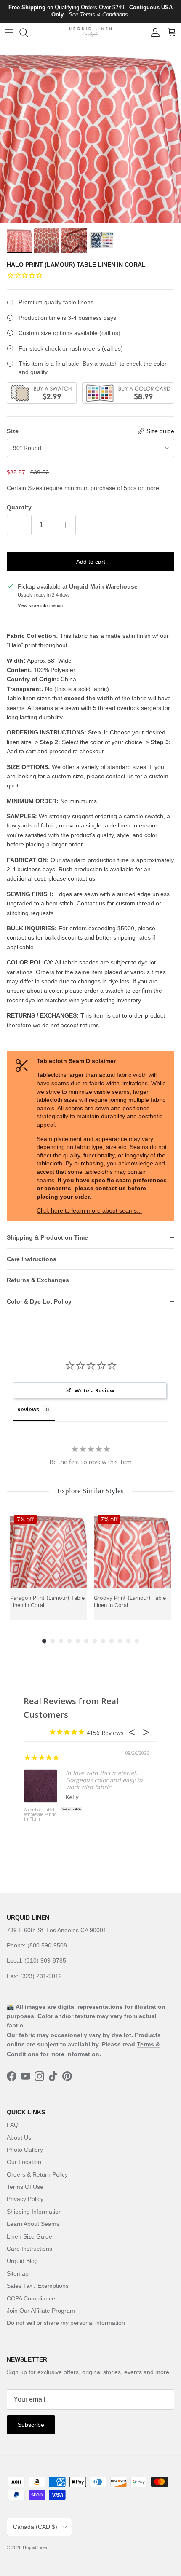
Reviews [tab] (28, 1409)
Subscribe (31, 2425)
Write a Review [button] (94, 1390)
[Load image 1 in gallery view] (90, 133)
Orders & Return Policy (37, 2174)
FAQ (13, 2125)
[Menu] (9, 32)
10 (120, 1641)
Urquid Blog (22, 2261)
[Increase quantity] (66, 525)
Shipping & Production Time (47, 1237)
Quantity (19, 507)
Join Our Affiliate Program (41, 2311)
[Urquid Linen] (90, 32)
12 (137, 1641)
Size (13, 431)
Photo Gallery (25, 2150)
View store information (40, 605)
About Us (19, 2137)
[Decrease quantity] (17, 525)
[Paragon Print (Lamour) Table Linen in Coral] (49, 1549)
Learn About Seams (33, 2224)
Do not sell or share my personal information (66, 2323)
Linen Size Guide (29, 2236)
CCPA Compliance (31, 2298)
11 (128, 1641)
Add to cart (91, 562)
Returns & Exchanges (38, 1280)
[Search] (28, 32)
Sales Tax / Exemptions (38, 2286)
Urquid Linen (36, 2547)
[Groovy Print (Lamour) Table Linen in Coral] (132, 1549)
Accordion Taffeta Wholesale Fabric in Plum (40, 1815)
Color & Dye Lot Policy (39, 1301)
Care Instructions (32, 1259)
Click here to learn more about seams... (89, 1210)
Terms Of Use (25, 2187)
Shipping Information (34, 2212)
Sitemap (18, 2273)
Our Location (24, 2162)
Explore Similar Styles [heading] (90, 1491)
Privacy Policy (25, 2199)
